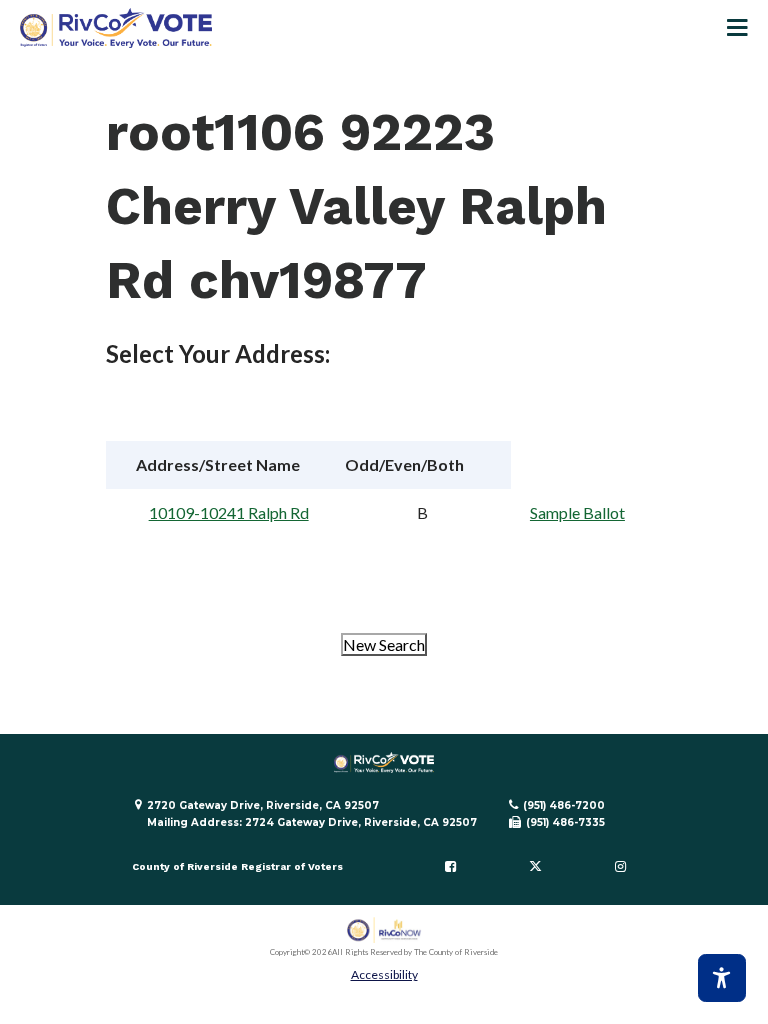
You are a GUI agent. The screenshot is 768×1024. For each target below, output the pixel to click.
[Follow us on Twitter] (535, 867)
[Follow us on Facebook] (451, 867)
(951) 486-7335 (565, 822)
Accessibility (384, 974)
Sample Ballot (577, 512)
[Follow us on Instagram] (620, 867)
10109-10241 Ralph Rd (229, 512)
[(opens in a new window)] (384, 930)
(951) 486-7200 (564, 805)
